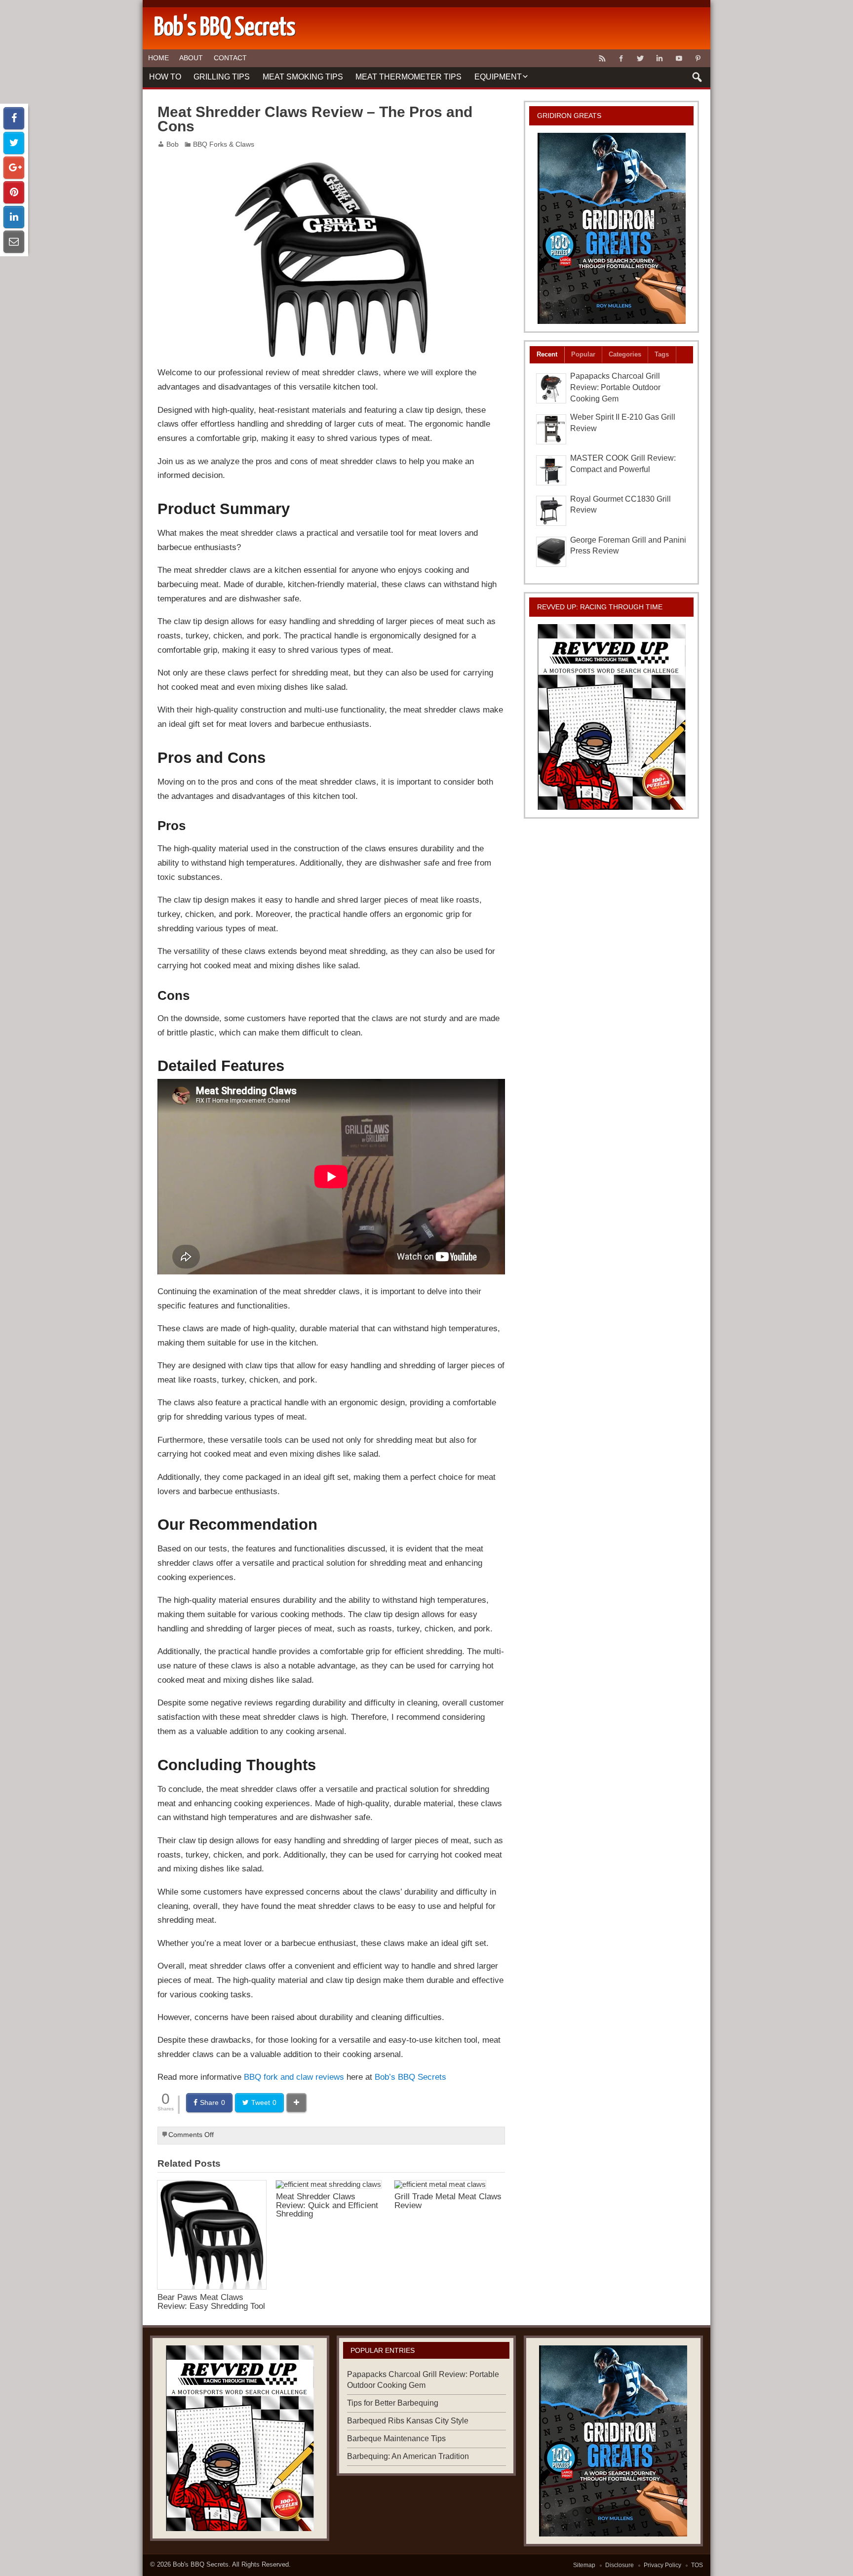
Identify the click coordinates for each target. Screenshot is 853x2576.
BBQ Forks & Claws (224, 144)
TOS (697, 2565)
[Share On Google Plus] (14, 168)
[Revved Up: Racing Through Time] (612, 717)
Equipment (498, 77)
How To (165, 77)
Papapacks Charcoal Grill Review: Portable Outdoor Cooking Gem (615, 387)
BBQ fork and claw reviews (294, 2077)
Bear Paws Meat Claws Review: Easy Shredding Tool (211, 2301)
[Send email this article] (14, 242)
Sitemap (584, 2565)
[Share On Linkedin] (14, 217)
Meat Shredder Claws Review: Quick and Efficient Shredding (327, 2205)
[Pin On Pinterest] (14, 192)
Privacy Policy (662, 2565)
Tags (662, 354)
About (191, 58)
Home (158, 58)
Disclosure (620, 2565)
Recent (547, 354)
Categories (625, 354)
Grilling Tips (222, 77)
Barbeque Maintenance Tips (396, 2438)
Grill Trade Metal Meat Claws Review (448, 2200)
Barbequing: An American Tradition (408, 2456)
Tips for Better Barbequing (393, 2403)
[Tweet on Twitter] (14, 143)
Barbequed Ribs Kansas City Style (408, 2421)
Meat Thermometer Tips (408, 77)
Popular (583, 354)
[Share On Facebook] (14, 118)
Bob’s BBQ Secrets (410, 2077)
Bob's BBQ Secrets (201, 2564)
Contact (230, 58)
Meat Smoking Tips (303, 77)
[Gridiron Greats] (612, 228)
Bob (173, 144)
